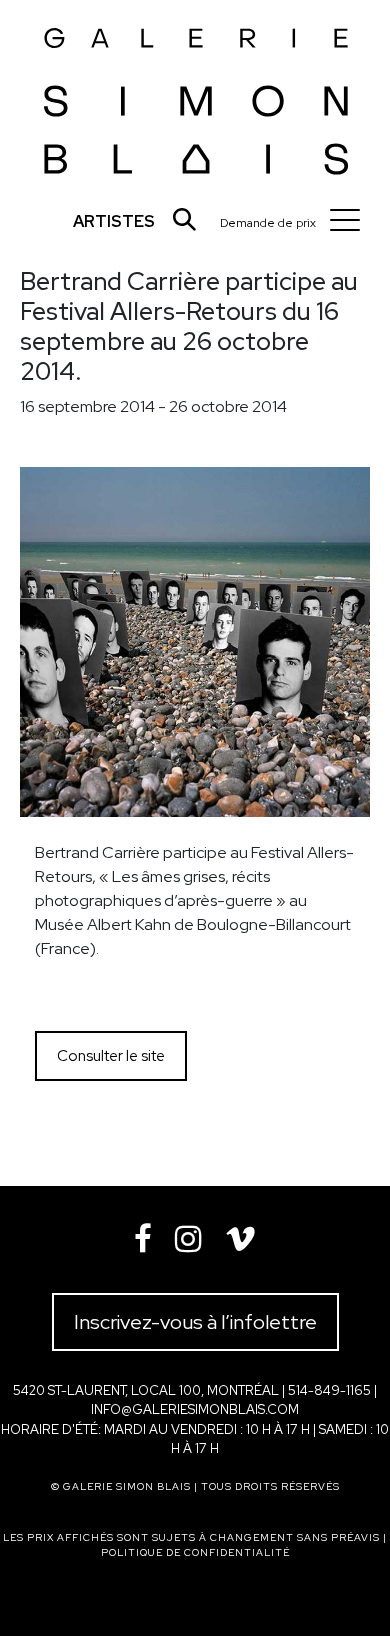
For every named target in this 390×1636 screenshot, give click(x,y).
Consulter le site (111, 1056)
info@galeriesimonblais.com (195, 1409)
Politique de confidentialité (195, 1552)
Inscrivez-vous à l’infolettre (195, 1322)
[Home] (196, 94)
